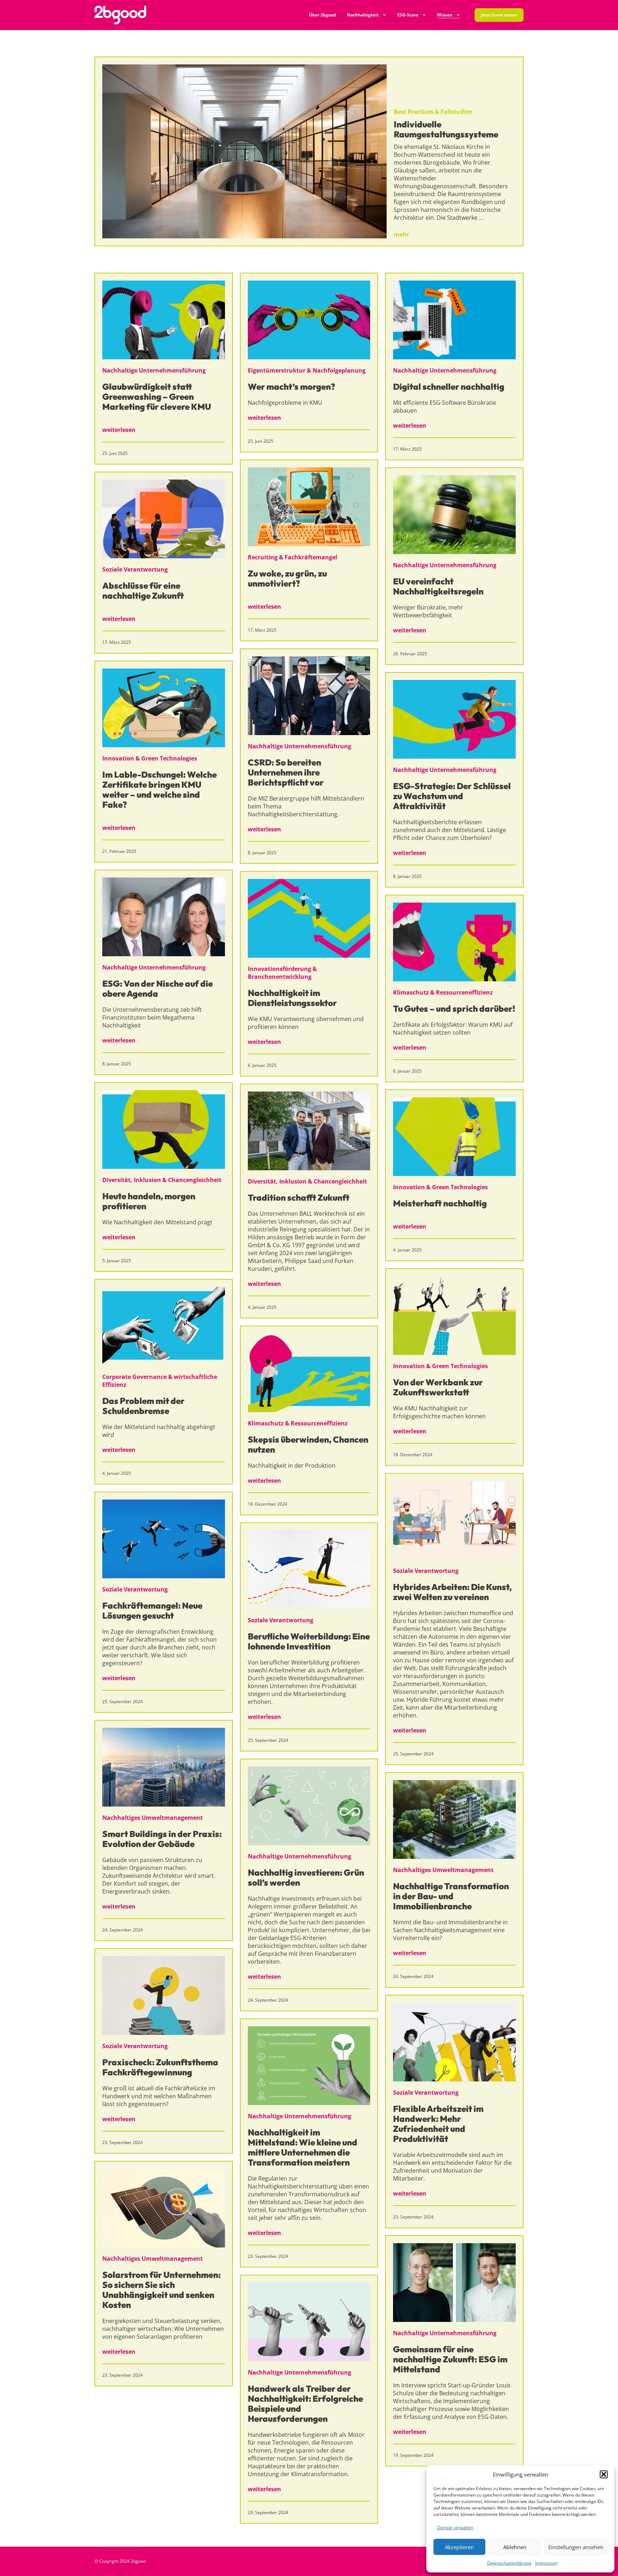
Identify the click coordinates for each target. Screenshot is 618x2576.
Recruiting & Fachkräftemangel (293, 557)
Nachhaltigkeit (363, 15)
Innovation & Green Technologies (150, 758)
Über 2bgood (323, 15)
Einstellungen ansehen (576, 2547)
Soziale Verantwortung (135, 569)
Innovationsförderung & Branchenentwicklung (282, 973)
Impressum (546, 2563)
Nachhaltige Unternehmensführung (154, 370)
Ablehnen (515, 2547)
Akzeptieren (459, 2547)
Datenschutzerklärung (509, 2563)
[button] (604, 2474)
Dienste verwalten (455, 2528)
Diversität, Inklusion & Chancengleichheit (162, 1180)
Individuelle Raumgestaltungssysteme (446, 129)
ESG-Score (408, 15)
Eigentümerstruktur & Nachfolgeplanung (307, 370)
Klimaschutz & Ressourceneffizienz (443, 992)
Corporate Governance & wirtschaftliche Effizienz (160, 1381)
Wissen (445, 15)
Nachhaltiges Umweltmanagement (153, 1818)
